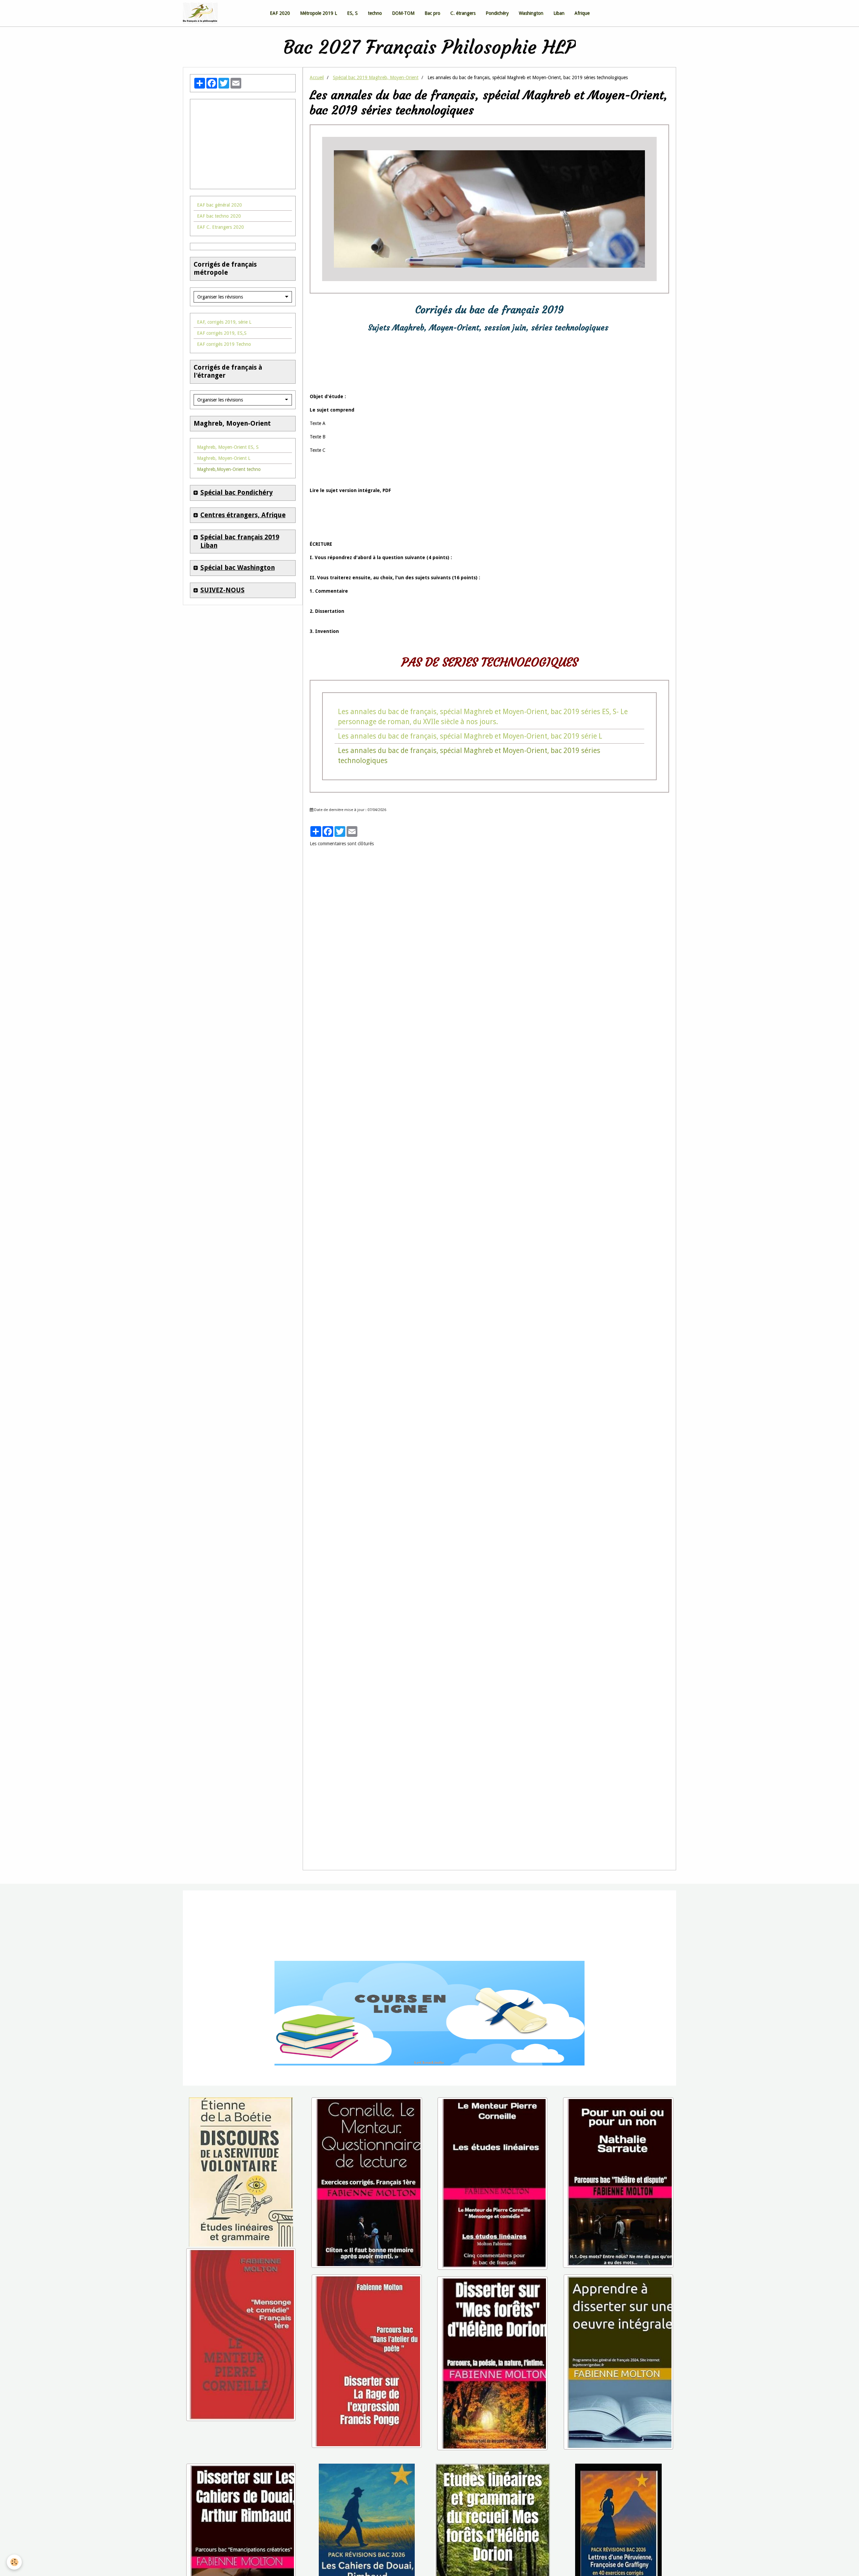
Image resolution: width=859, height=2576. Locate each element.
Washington (531, 13)
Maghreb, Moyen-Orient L (224, 458)
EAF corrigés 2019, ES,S (222, 333)
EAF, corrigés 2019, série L (224, 322)
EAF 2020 (280, 13)
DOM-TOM (403, 13)
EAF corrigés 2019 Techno (224, 344)
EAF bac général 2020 (219, 205)
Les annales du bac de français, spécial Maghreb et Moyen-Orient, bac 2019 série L (470, 736)
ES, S (352, 13)
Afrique (582, 13)
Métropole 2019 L (318, 13)
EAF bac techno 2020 (219, 216)
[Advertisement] (243, 140)
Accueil (317, 77)
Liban (559, 13)
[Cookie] (14, 2562)
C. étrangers (463, 13)
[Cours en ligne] (429, 2013)
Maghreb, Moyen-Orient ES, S (228, 447)
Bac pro (432, 13)
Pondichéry (497, 13)
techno (375, 13)
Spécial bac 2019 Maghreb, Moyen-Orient (376, 77)
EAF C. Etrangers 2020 (220, 227)
